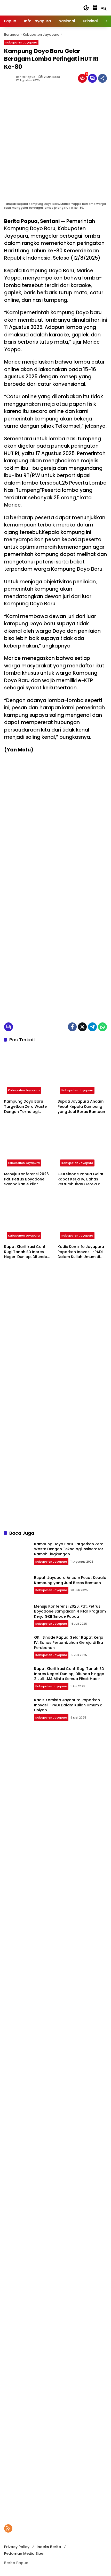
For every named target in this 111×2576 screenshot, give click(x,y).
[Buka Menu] (95, 8)
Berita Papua (26, 77)
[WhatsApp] (102, 1027)
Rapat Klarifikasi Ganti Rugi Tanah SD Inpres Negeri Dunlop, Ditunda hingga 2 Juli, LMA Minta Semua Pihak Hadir (26, 1252)
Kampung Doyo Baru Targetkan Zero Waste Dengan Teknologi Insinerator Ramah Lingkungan (25, 1107)
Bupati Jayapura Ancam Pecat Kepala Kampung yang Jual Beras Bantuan (81, 1106)
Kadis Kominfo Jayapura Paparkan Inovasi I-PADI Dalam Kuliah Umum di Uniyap (81, 1252)
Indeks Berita (49, 2547)
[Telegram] (92, 1027)
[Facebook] (72, 1027)
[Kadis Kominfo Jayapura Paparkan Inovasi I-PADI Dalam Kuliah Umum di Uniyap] (82, 1217)
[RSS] (8, 2528)
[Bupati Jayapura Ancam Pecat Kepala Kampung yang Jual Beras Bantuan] (82, 1072)
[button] (86, 8)
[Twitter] (82, 1027)
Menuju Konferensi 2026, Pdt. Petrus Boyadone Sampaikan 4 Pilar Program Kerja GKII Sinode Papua (29, 1179)
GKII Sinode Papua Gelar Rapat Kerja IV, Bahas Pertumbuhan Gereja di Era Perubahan (81, 1179)
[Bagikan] (102, 78)
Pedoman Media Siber (25, 2554)
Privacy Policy (17, 2547)
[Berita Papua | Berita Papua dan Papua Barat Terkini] (39, 7)
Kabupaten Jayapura (21, 42)
